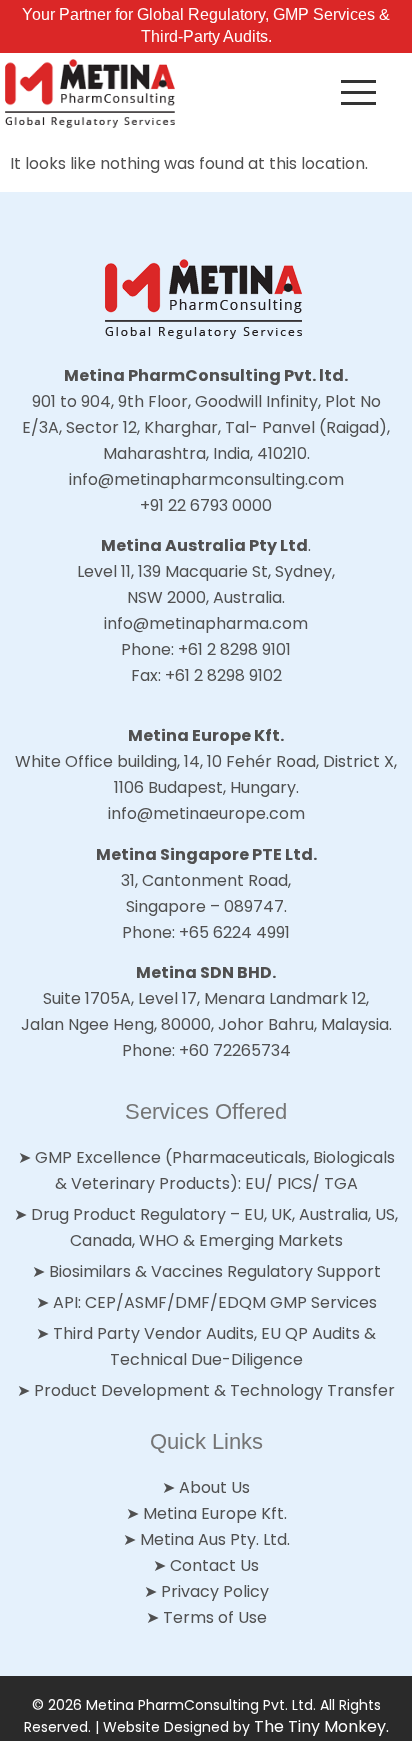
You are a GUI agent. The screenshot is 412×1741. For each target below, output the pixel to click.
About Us (214, 1487)
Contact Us (214, 1565)
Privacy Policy (215, 1591)
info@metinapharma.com (206, 623)
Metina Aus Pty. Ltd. (215, 1539)
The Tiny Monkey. (321, 1726)
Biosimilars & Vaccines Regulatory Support (215, 1271)
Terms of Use (215, 1617)
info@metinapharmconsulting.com (206, 479)
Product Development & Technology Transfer (214, 1390)
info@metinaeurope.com (206, 813)
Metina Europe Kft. (215, 1513)
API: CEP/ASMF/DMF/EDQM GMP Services (215, 1302)
